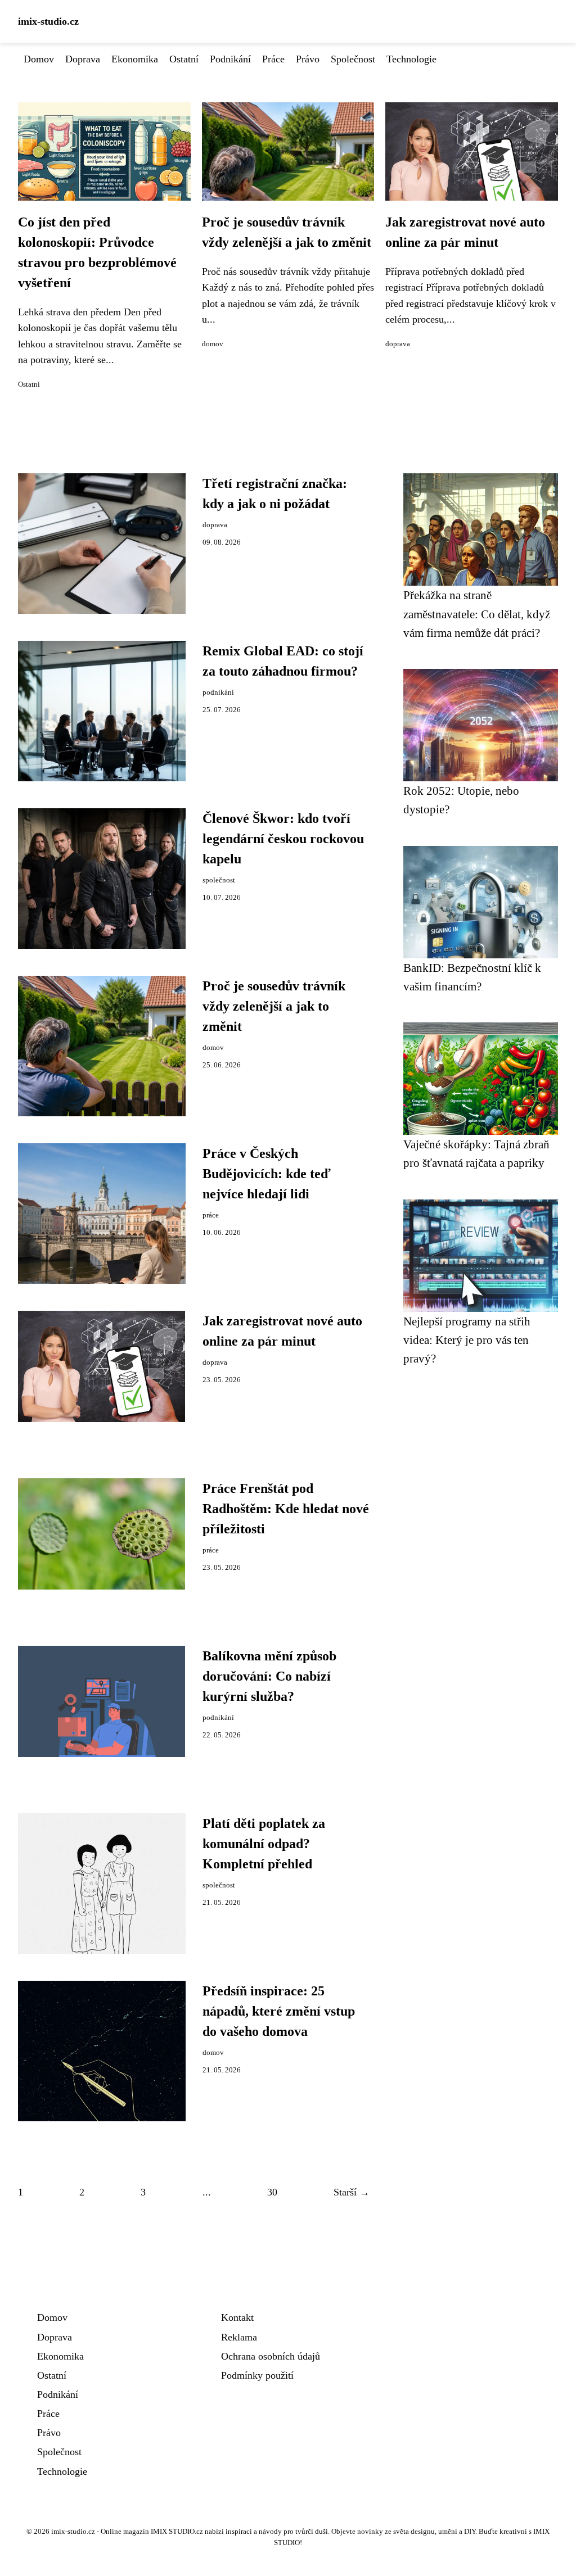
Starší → (352, 2192)
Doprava (83, 59)
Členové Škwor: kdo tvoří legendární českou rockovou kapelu (283, 839)
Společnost (353, 59)
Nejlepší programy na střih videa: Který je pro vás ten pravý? (467, 1340)
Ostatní (184, 59)
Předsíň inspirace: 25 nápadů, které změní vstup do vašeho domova (279, 2011)
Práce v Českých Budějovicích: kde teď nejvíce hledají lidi (267, 1174)
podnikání (218, 692)
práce (211, 1215)
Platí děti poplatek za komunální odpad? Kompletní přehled (264, 1844)
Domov (39, 59)
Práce (273, 59)
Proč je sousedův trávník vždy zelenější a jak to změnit (274, 1006)
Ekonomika (135, 59)
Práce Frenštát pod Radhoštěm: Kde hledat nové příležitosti (286, 1509)
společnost (219, 880)
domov (213, 344)
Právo (308, 59)
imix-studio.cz (48, 21)
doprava (398, 344)
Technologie (411, 59)
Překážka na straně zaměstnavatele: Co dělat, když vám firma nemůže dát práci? (477, 614)
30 (272, 2192)
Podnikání (230, 59)
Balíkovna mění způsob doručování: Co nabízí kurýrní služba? (269, 1676)
